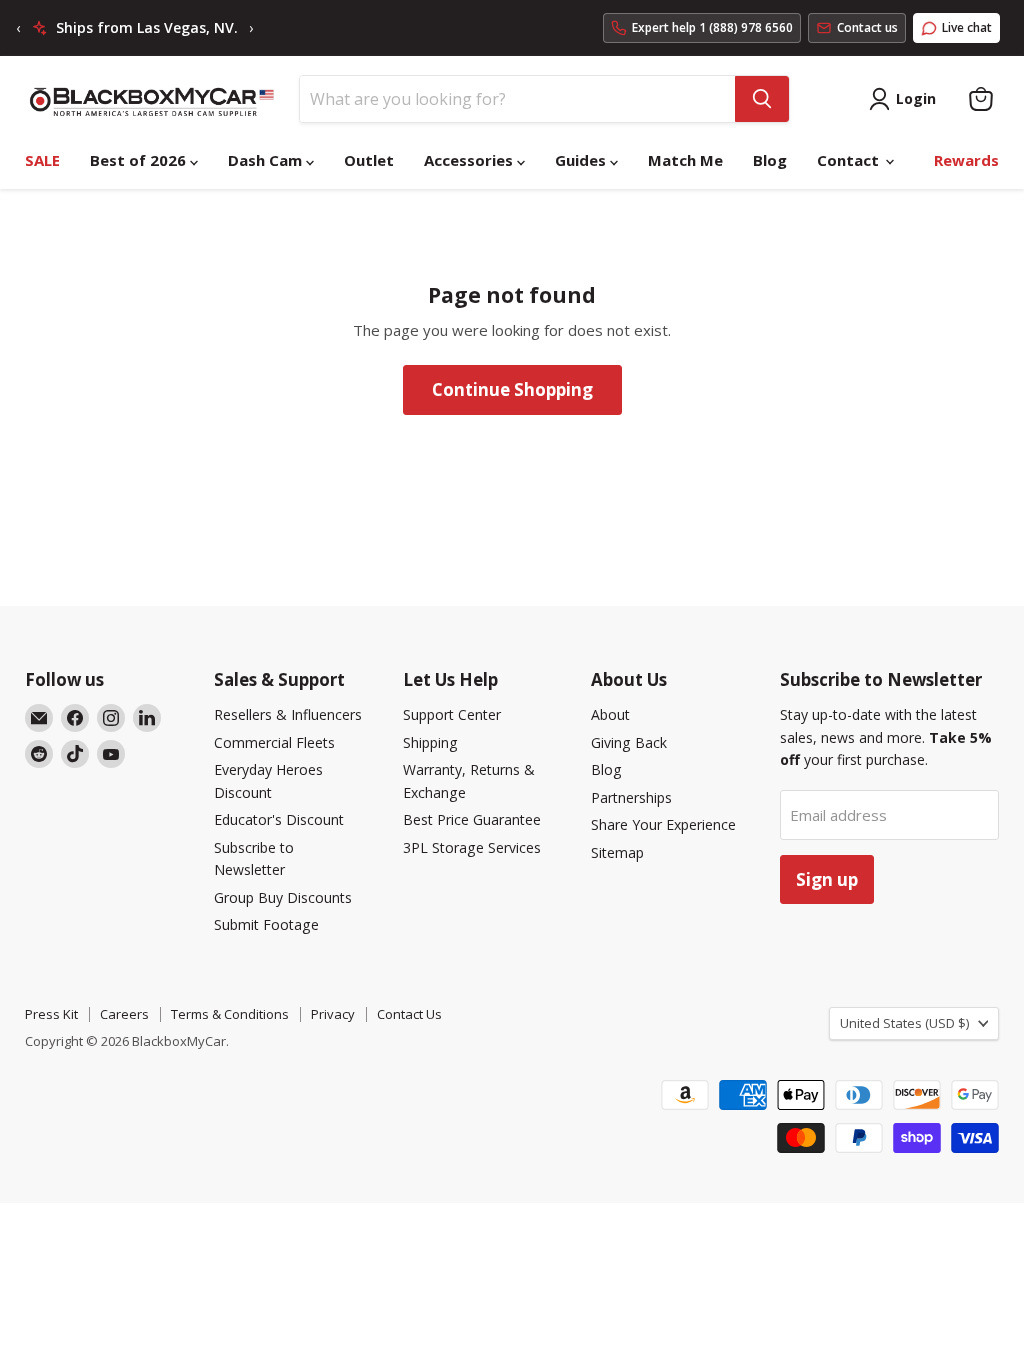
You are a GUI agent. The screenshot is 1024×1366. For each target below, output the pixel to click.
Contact (850, 160)
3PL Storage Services (472, 847)
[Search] (762, 99)
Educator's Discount (279, 819)
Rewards (966, 160)
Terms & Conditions (230, 1014)
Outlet (369, 160)
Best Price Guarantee (472, 819)
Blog (770, 160)
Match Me (685, 160)
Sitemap (617, 852)
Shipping (430, 742)
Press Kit (51, 1014)
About (610, 714)
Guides (582, 160)
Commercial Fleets (274, 742)
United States (904, 1023)
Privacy (333, 1014)
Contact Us (409, 1014)
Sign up (827, 879)
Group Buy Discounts (283, 897)
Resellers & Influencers (288, 714)
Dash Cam (267, 160)
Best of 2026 (140, 160)
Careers (124, 1014)
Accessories (470, 160)
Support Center (452, 714)
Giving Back (629, 742)
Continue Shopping (512, 389)
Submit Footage (266, 924)
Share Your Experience (663, 824)
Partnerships (631, 797)
